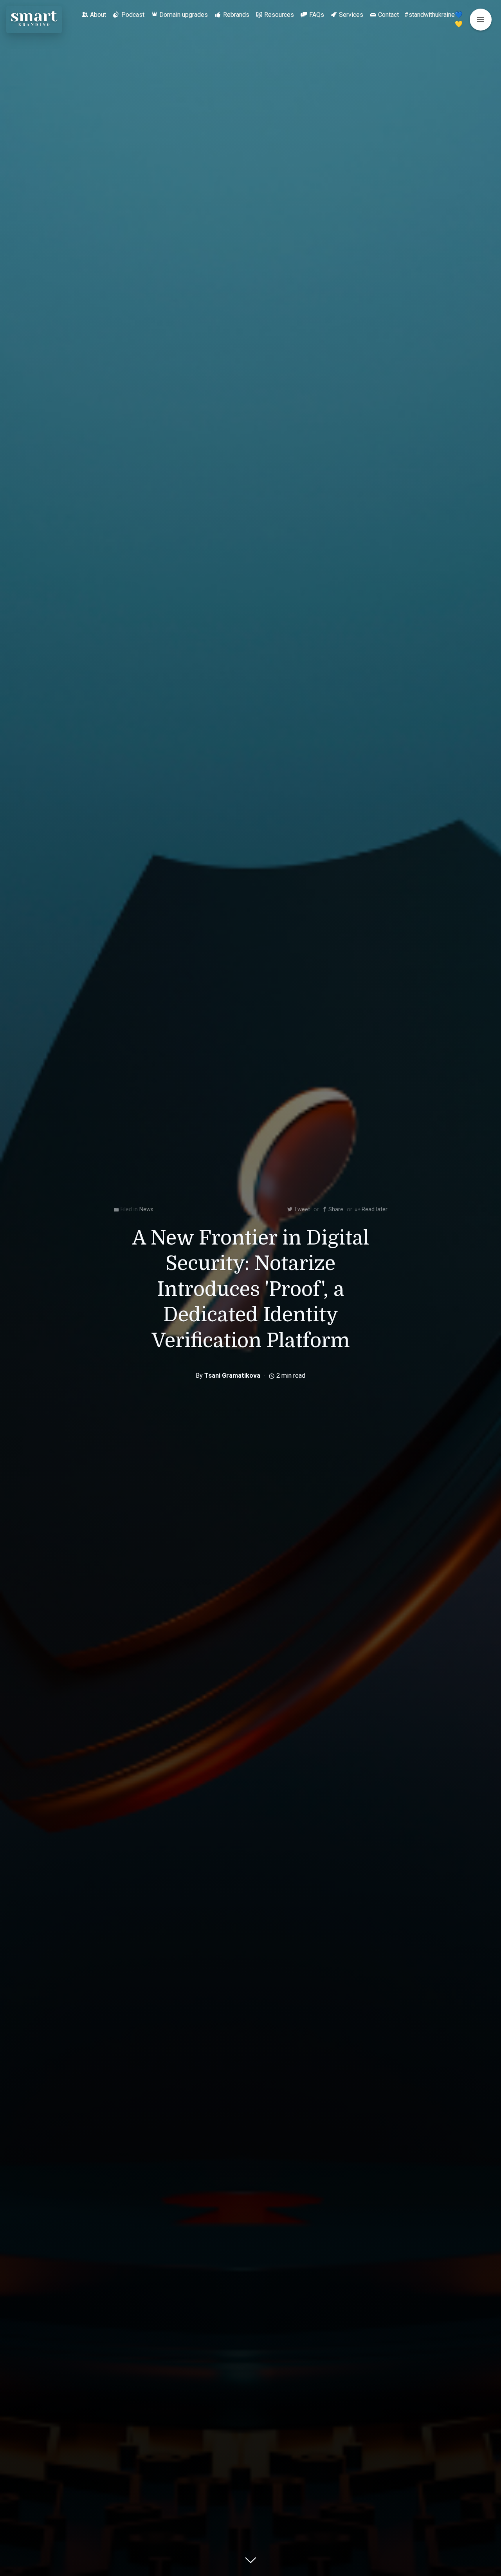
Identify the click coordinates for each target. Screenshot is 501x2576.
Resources (279, 15)
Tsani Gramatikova (232, 1376)
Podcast (133, 15)
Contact (388, 15)
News (146, 1209)
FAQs (317, 15)
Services (351, 15)
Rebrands (236, 15)
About (98, 15)
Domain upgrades (184, 15)
